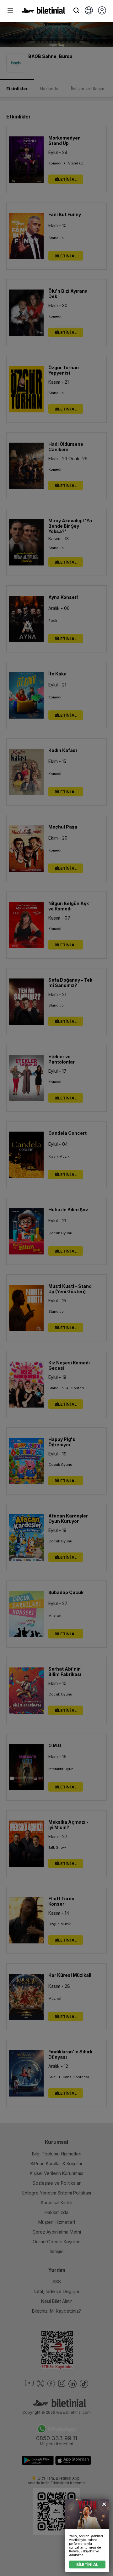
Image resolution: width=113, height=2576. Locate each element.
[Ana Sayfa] (43, 12)
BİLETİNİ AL (87, 2565)
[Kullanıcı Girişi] (102, 11)
